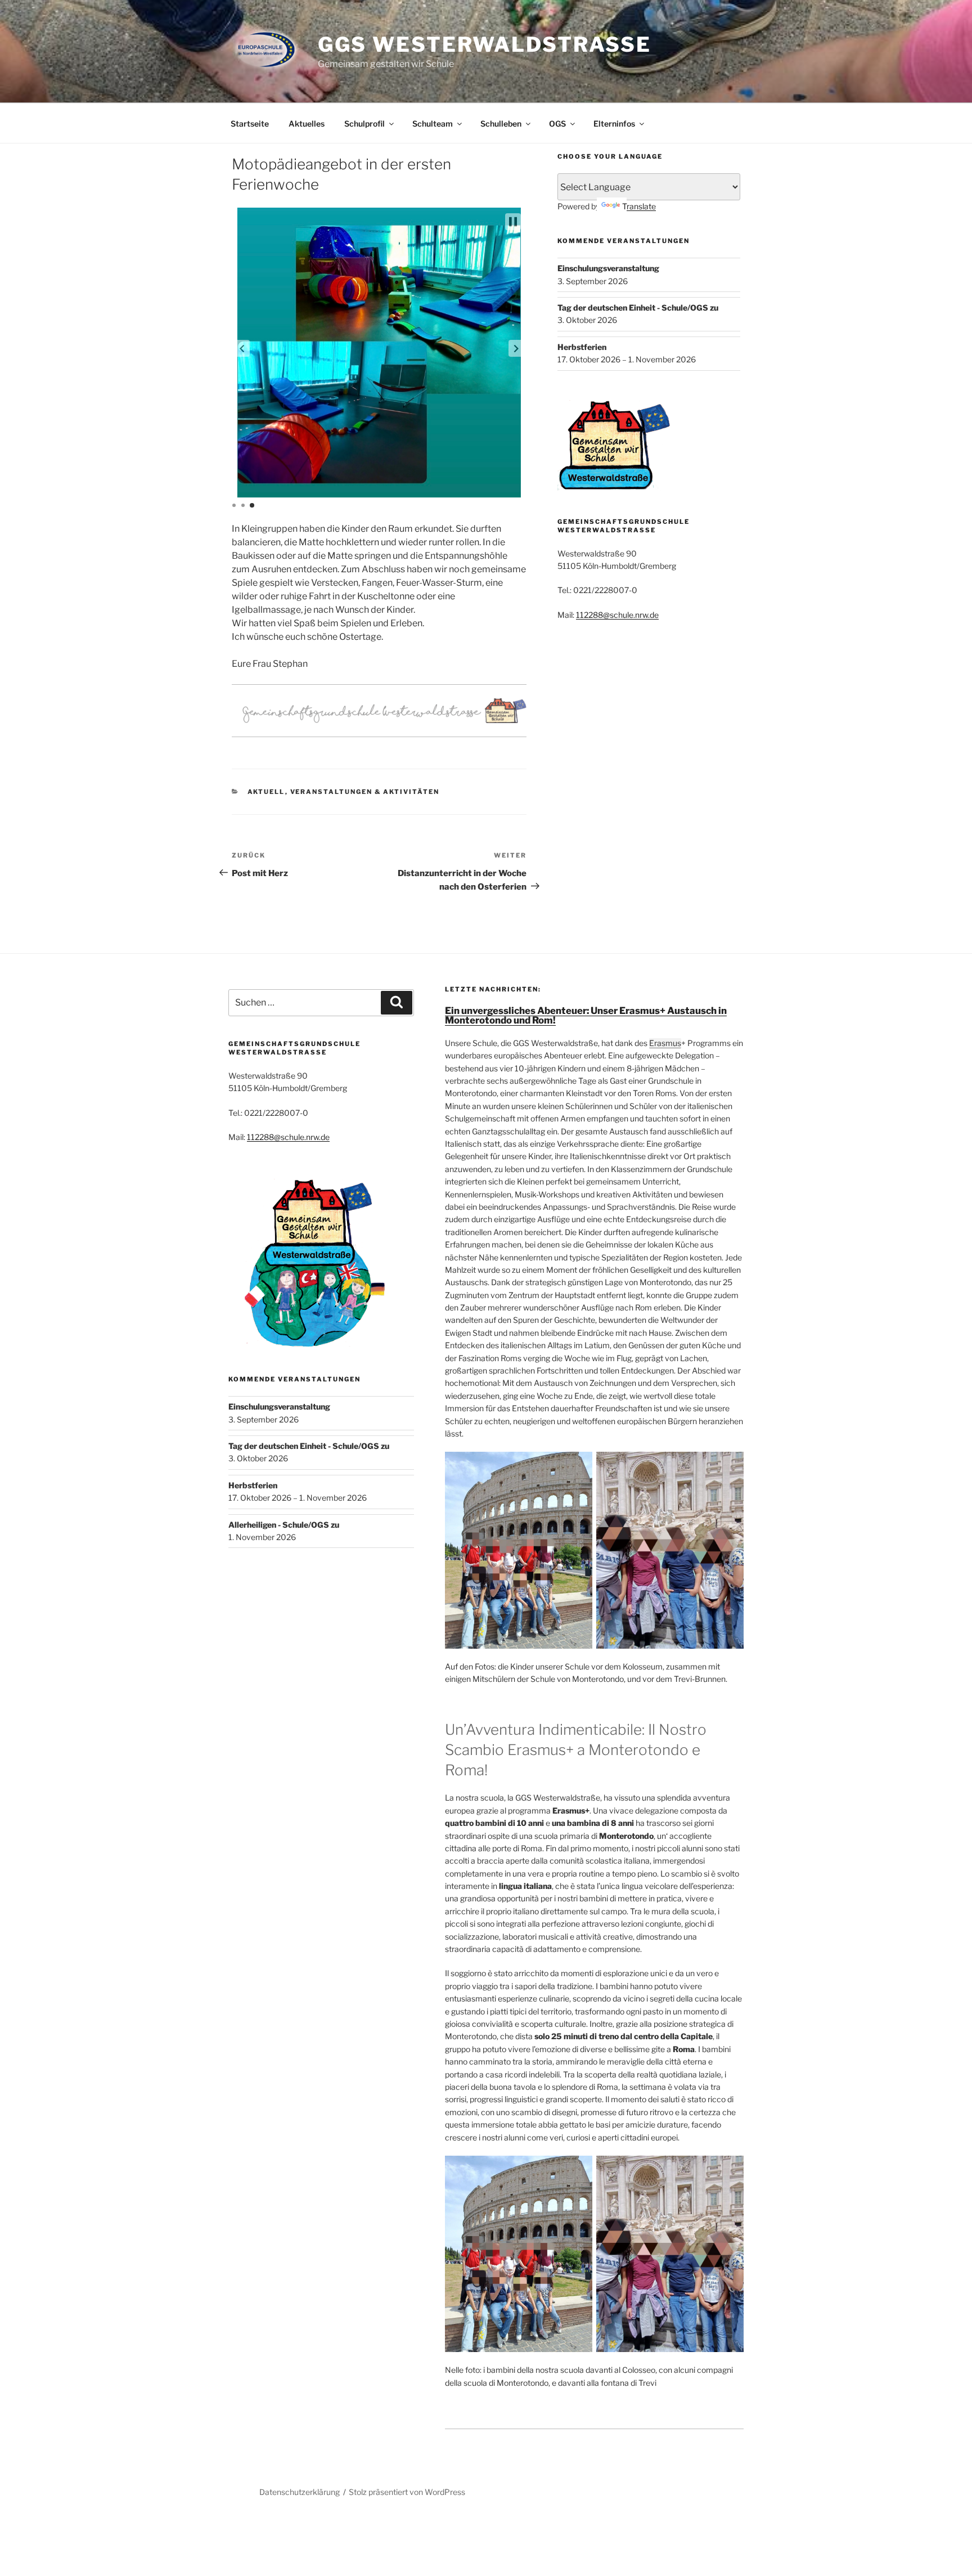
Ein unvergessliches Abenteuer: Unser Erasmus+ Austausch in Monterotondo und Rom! (586, 1015)
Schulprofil (364, 124)
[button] (242, 348)
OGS (557, 124)
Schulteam (433, 124)
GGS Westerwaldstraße (485, 44)
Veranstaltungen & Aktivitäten (365, 792)
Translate (639, 206)
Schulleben (501, 124)
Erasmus (665, 1043)
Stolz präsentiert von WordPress (407, 2492)
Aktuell (266, 792)
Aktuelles (307, 124)
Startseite (250, 124)
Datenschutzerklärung (300, 2492)
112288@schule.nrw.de (617, 615)
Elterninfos (614, 124)
